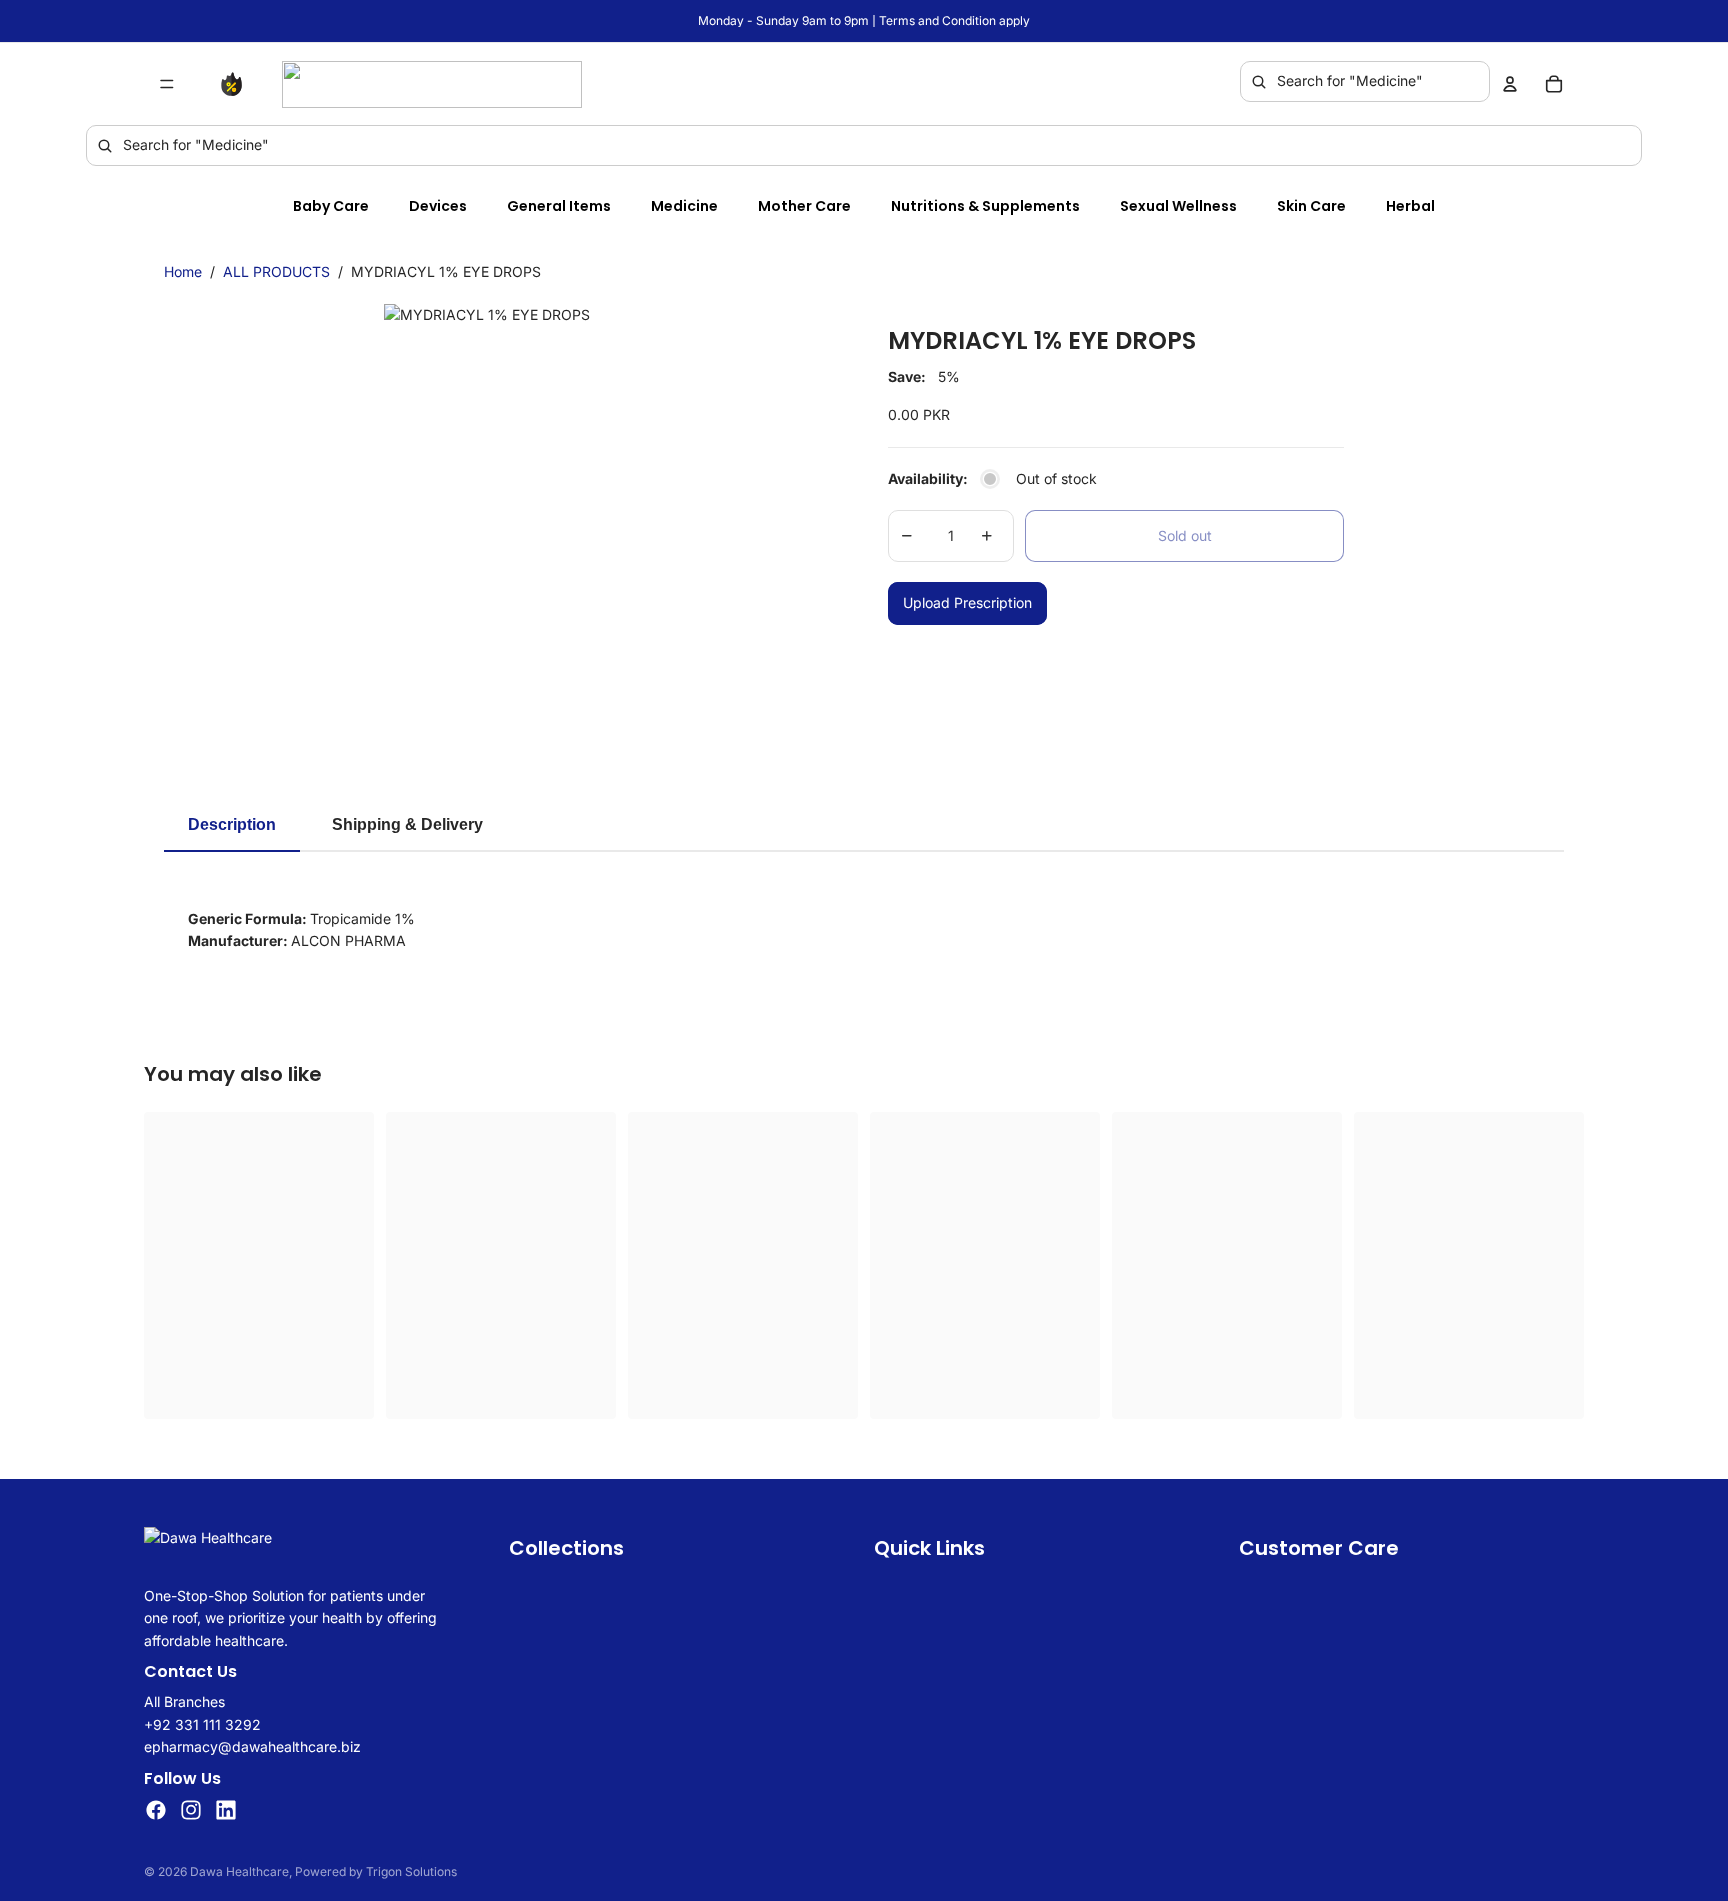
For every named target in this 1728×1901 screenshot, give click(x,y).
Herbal (1410, 206)
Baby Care (331, 206)
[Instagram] (191, 1810)
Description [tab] (232, 824)
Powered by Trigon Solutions (376, 1871)
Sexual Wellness (1178, 206)
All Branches (184, 1701)
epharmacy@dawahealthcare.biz (252, 1746)
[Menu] (167, 84)
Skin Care (1311, 206)
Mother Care (804, 206)
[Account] (1510, 84)
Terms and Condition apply (954, 20)
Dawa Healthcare (239, 1871)
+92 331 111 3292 (202, 1724)
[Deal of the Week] (236, 84)
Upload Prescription (967, 602)
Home (183, 271)
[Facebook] (156, 1810)
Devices (438, 206)
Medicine (684, 206)
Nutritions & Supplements (985, 206)
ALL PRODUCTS (276, 271)
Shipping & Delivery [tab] (407, 824)
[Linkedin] (226, 1810)
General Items (559, 206)
